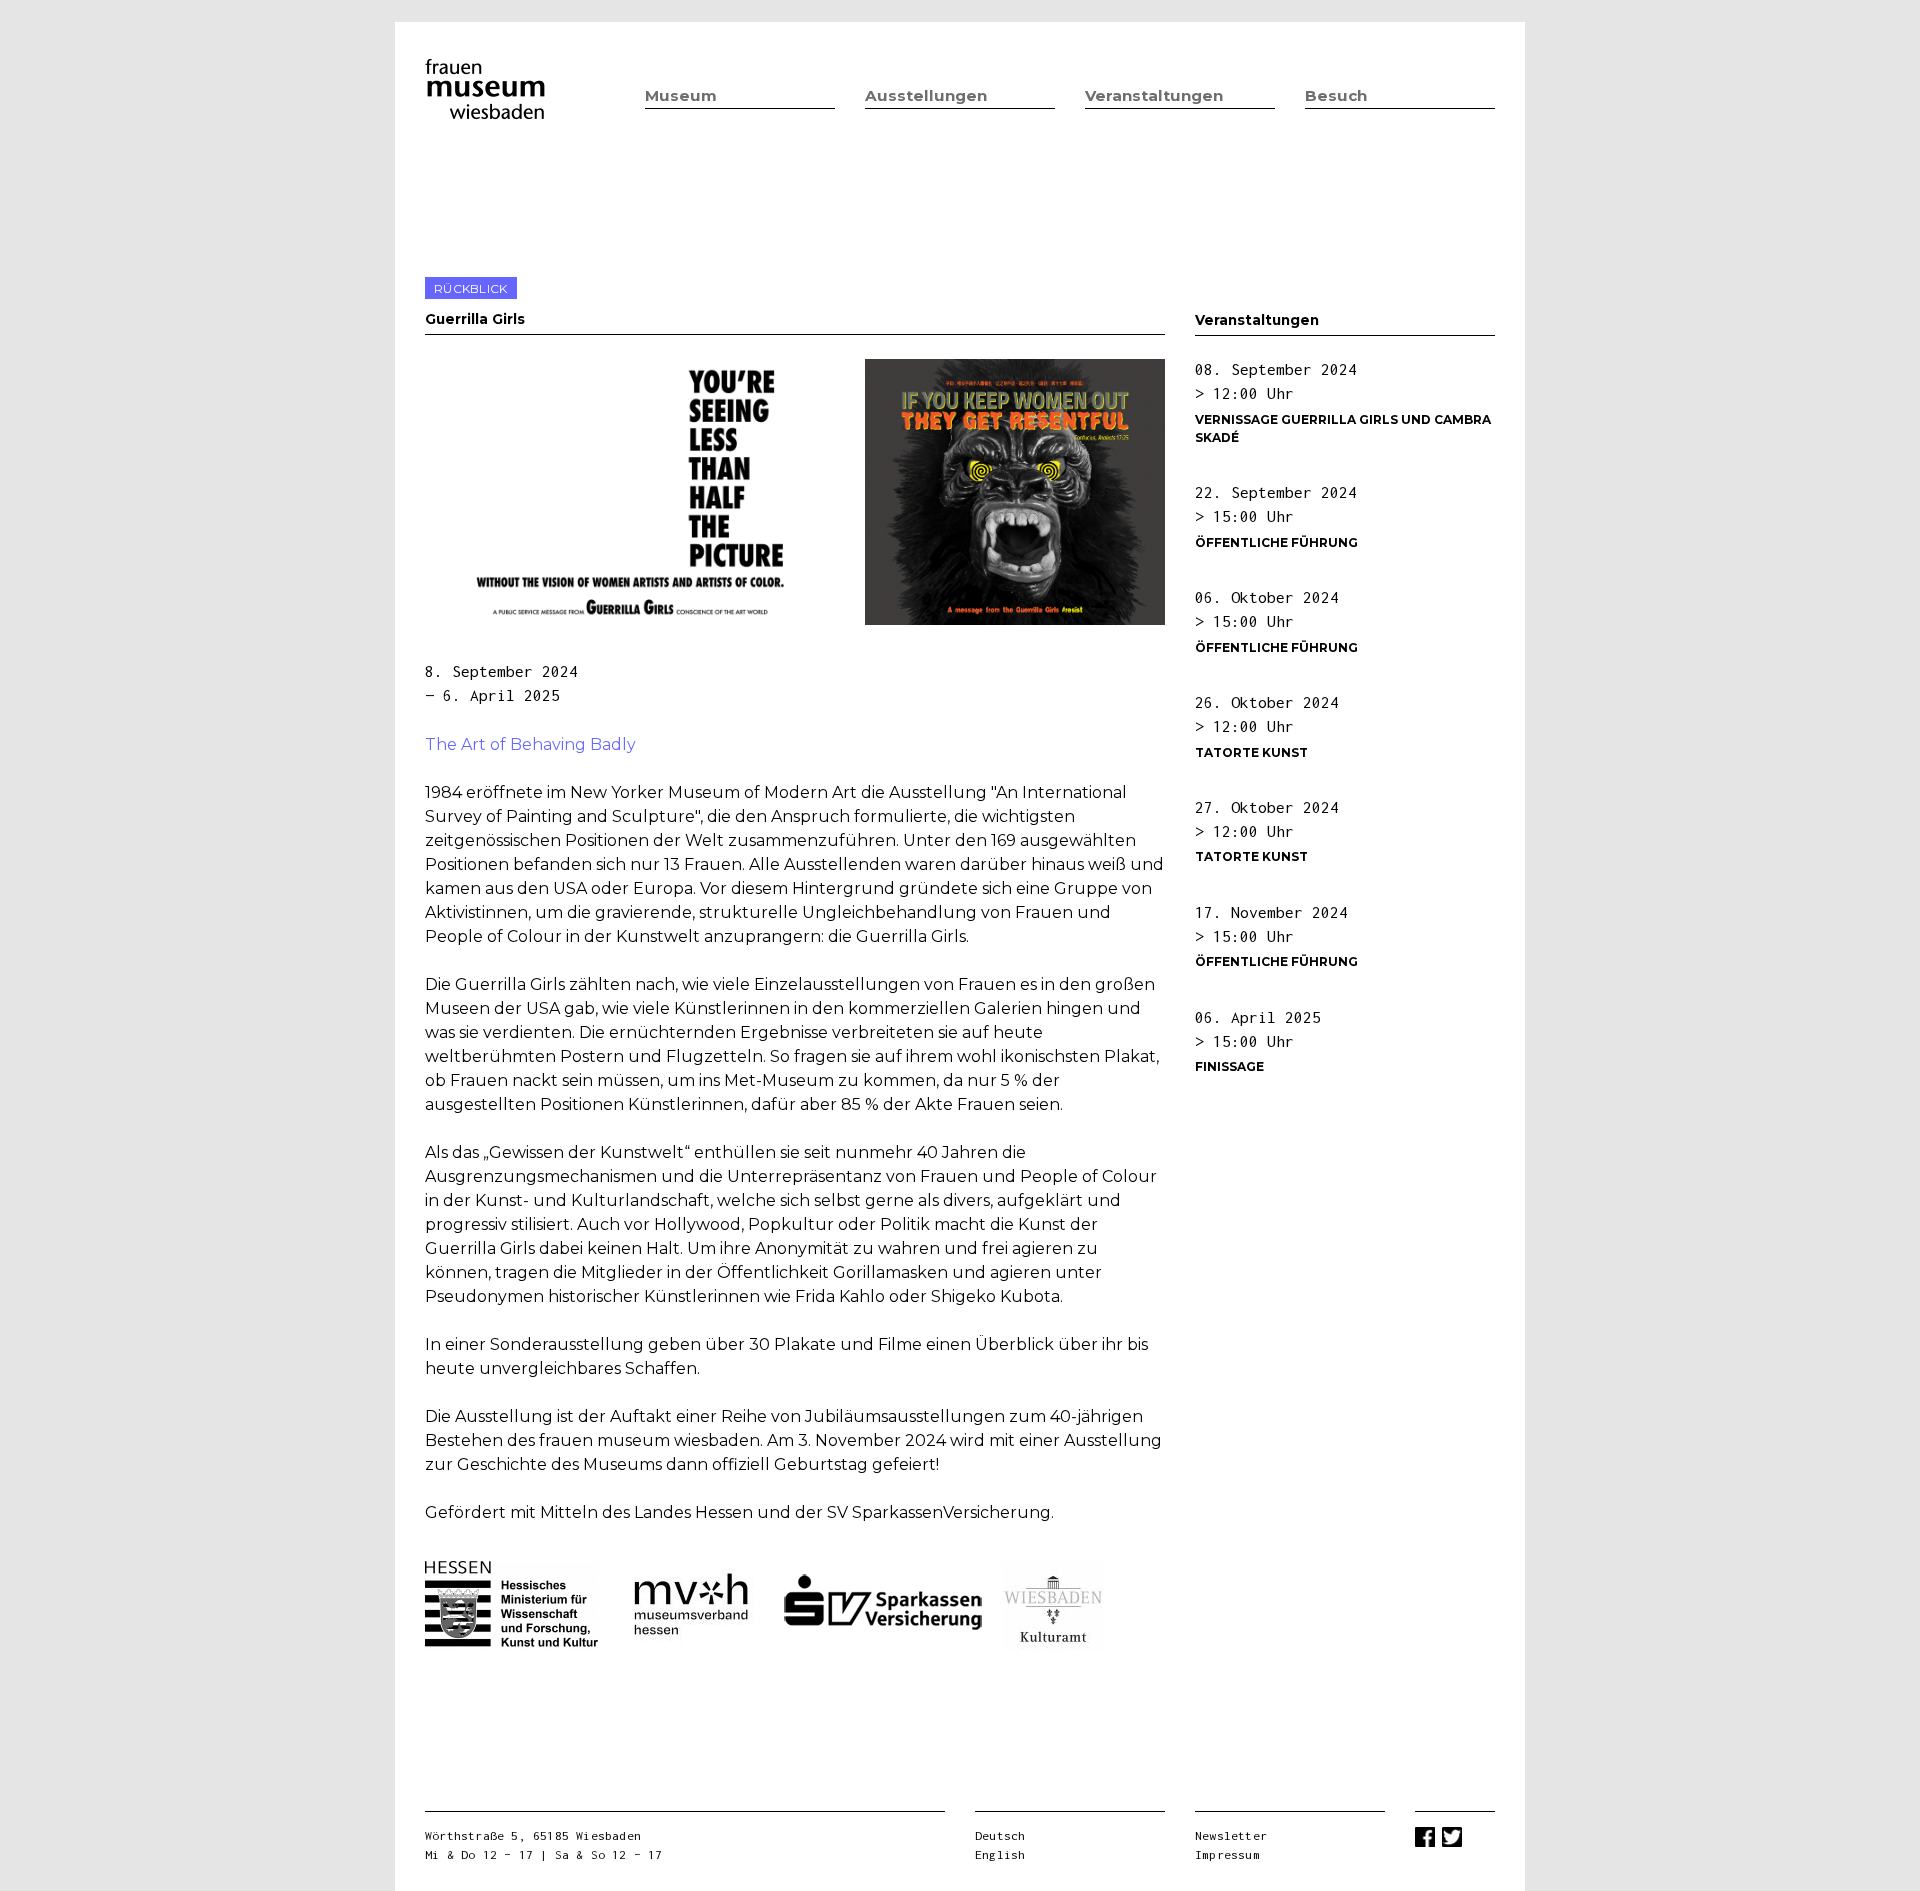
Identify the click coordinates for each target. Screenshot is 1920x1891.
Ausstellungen (926, 95)
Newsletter (1231, 1835)
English (1000, 1854)
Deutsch (1000, 1835)
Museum (681, 95)
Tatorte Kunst (1251, 752)
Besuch (1336, 95)
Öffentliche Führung (1276, 542)
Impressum (1227, 1854)
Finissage (1229, 1066)
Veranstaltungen (1154, 95)
